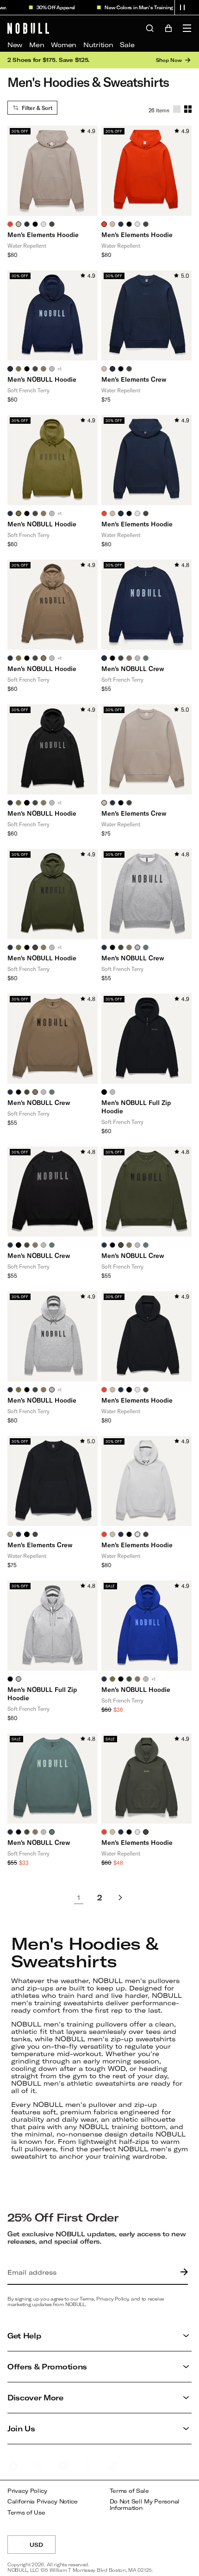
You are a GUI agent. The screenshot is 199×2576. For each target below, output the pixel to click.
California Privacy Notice (43, 2501)
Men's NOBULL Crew (133, 668)
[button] (182, 7)
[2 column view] (188, 109)
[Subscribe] (182, 2272)
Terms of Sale (129, 2491)
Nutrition (98, 45)
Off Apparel (53, 7)
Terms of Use (26, 2512)
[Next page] (120, 1898)
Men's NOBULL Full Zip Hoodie (136, 1107)
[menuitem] (15, 45)
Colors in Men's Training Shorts (145, 7)
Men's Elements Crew (134, 379)
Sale (127, 45)
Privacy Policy (27, 2491)
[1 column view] (177, 109)
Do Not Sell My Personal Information (145, 2505)
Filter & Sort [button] (37, 108)
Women (64, 45)
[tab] (10, 224)
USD (43, 2548)
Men (37, 45)
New (15, 45)
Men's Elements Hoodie (43, 235)
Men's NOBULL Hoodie (42, 379)
